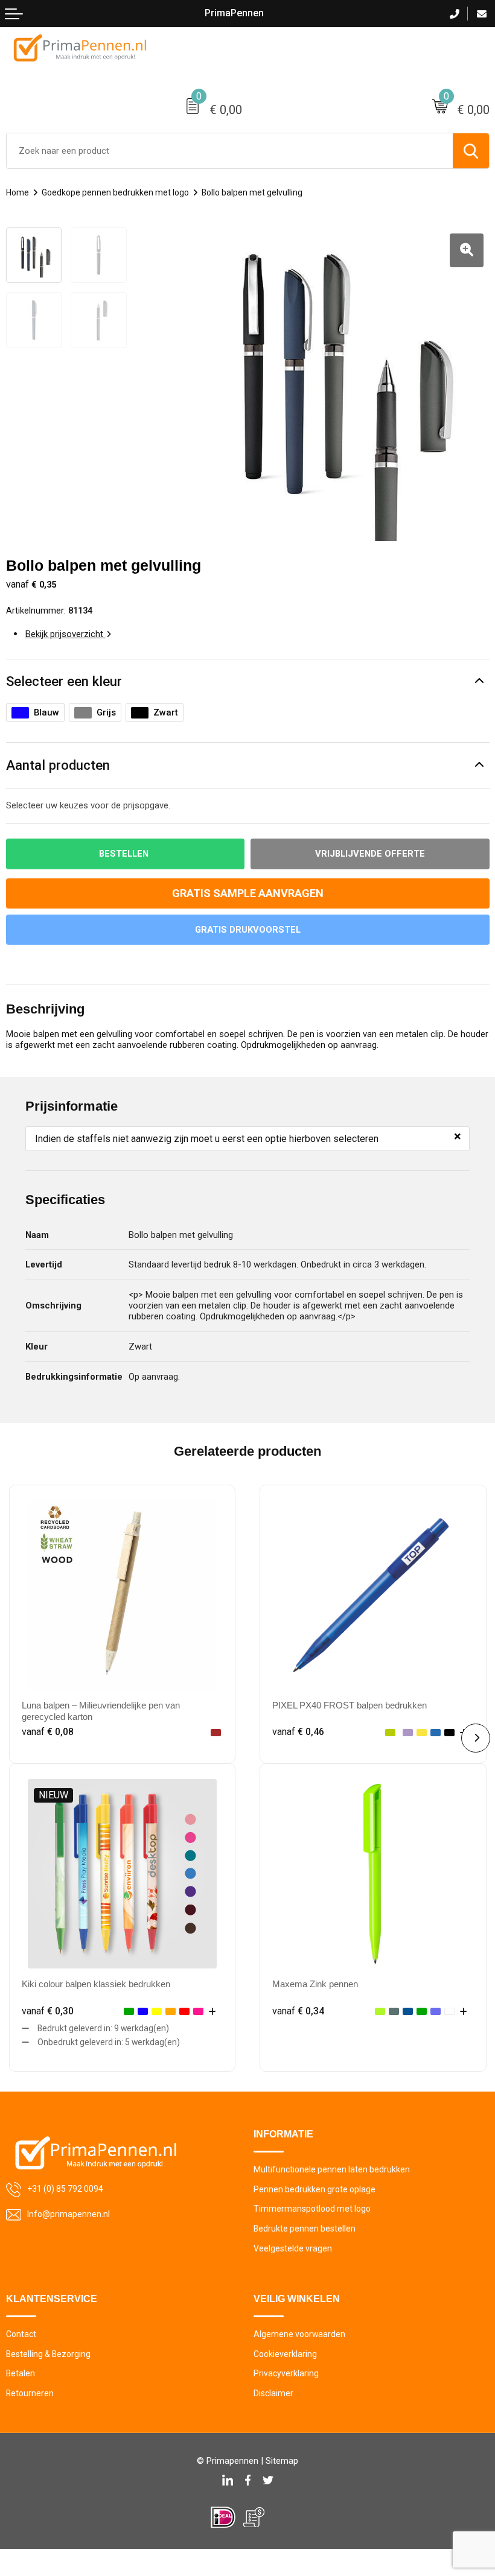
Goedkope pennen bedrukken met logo (115, 192)
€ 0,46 (298, 1732)
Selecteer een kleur (64, 681)
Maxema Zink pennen (315, 1984)
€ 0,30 (48, 2011)
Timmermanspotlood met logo (312, 2209)
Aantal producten (58, 765)
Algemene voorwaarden (299, 2334)
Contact (21, 2334)
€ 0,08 (48, 1732)
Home (18, 192)
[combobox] (230, 151)
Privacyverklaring (286, 2373)
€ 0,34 (298, 2011)
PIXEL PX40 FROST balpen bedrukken (350, 1705)
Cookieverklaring (285, 2354)
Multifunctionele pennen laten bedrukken (332, 2169)
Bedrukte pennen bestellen (305, 2229)
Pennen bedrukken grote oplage (315, 2189)
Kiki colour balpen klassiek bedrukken (96, 1984)
